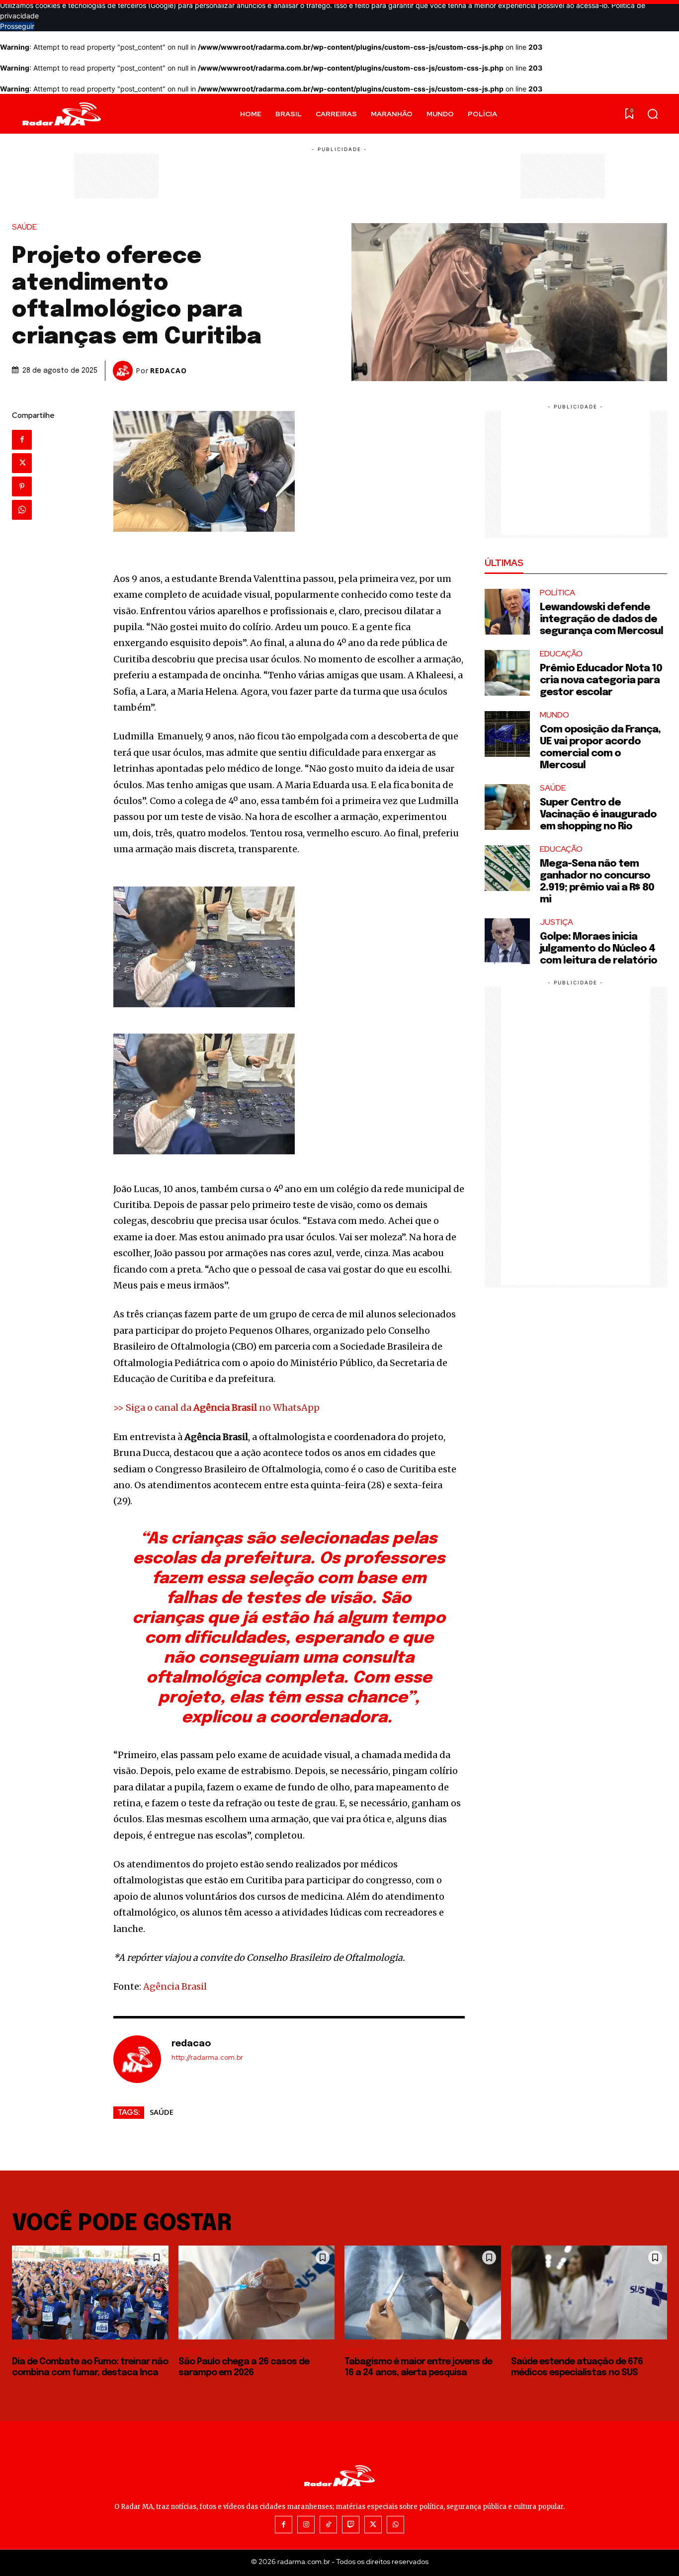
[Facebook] (22, 440)
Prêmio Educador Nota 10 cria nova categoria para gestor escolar (601, 681)
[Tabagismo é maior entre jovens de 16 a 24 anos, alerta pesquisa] (423, 2293)
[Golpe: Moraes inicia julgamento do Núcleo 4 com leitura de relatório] (508, 941)
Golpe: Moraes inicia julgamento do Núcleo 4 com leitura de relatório (598, 949)
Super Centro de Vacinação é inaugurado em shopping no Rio (598, 815)
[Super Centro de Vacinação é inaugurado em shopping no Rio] (508, 807)
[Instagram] (306, 2525)
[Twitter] (22, 463)
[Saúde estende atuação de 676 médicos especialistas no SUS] (589, 2293)
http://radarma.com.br (207, 2057)
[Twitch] (351, 2525)
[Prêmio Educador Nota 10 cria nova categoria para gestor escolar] (508, 673)
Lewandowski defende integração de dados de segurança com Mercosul (601, 619)
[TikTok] (328, 2525)
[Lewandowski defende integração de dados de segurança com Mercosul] (508, 612)
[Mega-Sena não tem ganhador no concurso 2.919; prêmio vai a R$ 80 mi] (508, 868)
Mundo (554, 715)
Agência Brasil (175, 1986)
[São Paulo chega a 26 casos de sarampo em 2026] (257, 2293)
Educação (561, 654)
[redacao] (124, 371)
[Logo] (62, 114)
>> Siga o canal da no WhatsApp (216, 1408)
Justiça (556, 922)
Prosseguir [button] (17, 26)
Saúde (24, 227)
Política (557, 593)
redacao (169, 371)
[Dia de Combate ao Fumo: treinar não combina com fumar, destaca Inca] (90, 2293)
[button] (653, 114)
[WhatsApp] (22, 510)
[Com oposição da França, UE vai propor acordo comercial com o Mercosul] (508, 734)
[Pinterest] (22, 486)
